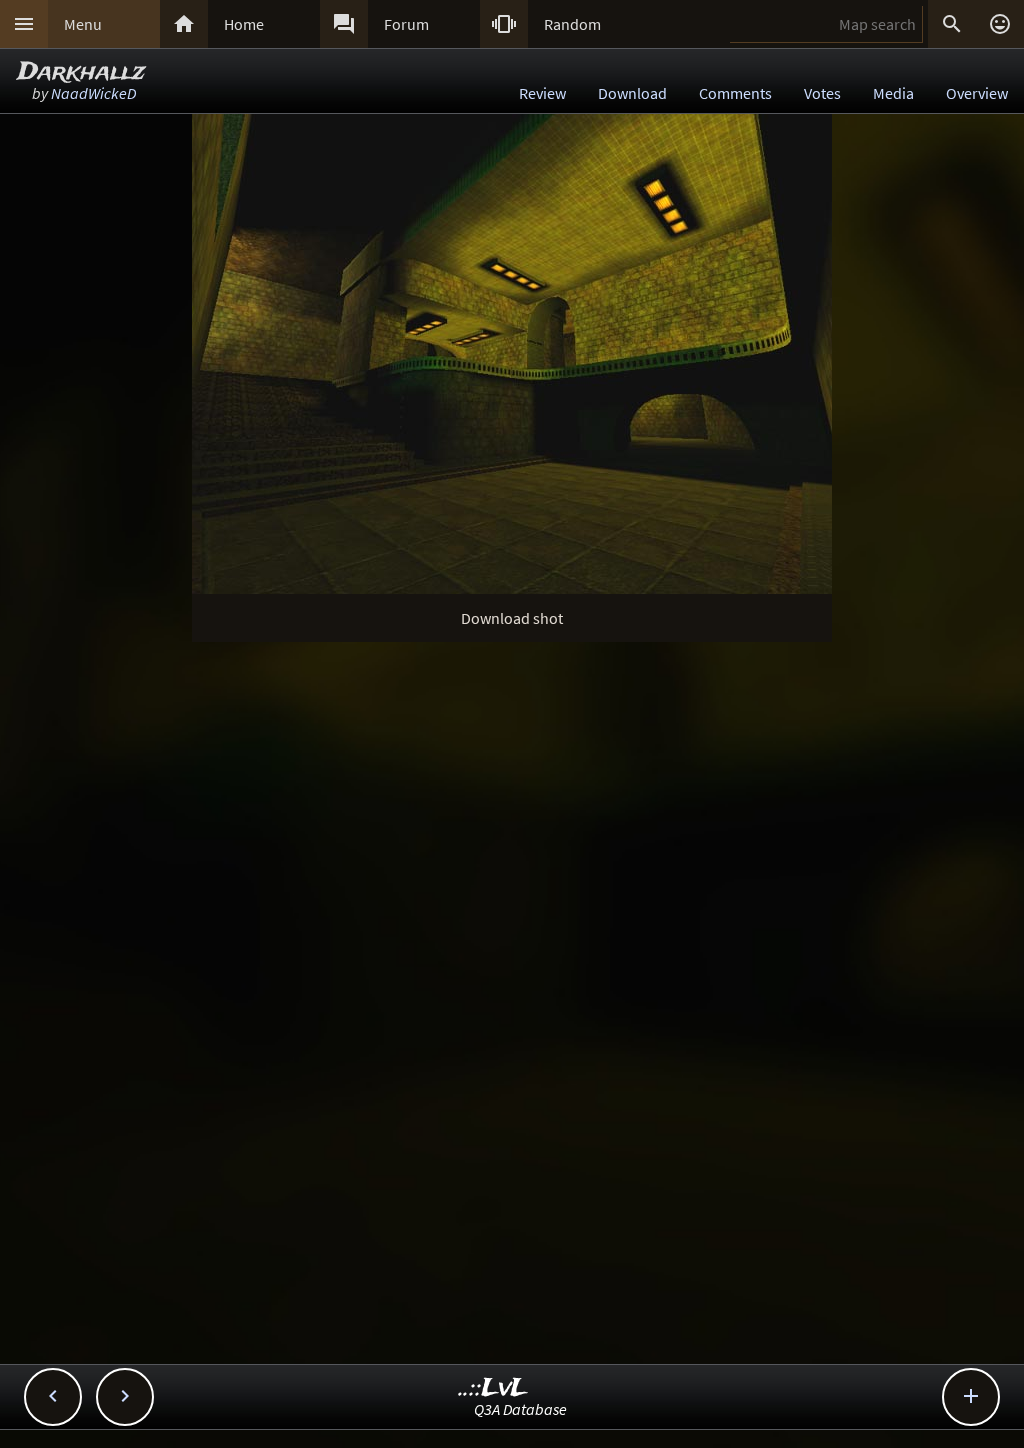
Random (572, 24)
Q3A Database (520, 1409)
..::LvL (493, 1388)
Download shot (512, 618)
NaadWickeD (93, 93)
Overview (977, 93)
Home (244, 24)
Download (632, 93)
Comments (735, 93)
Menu (83, 24)
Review (542, 93)
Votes (822, 93)
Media (893, 93)
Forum (406, 24)
